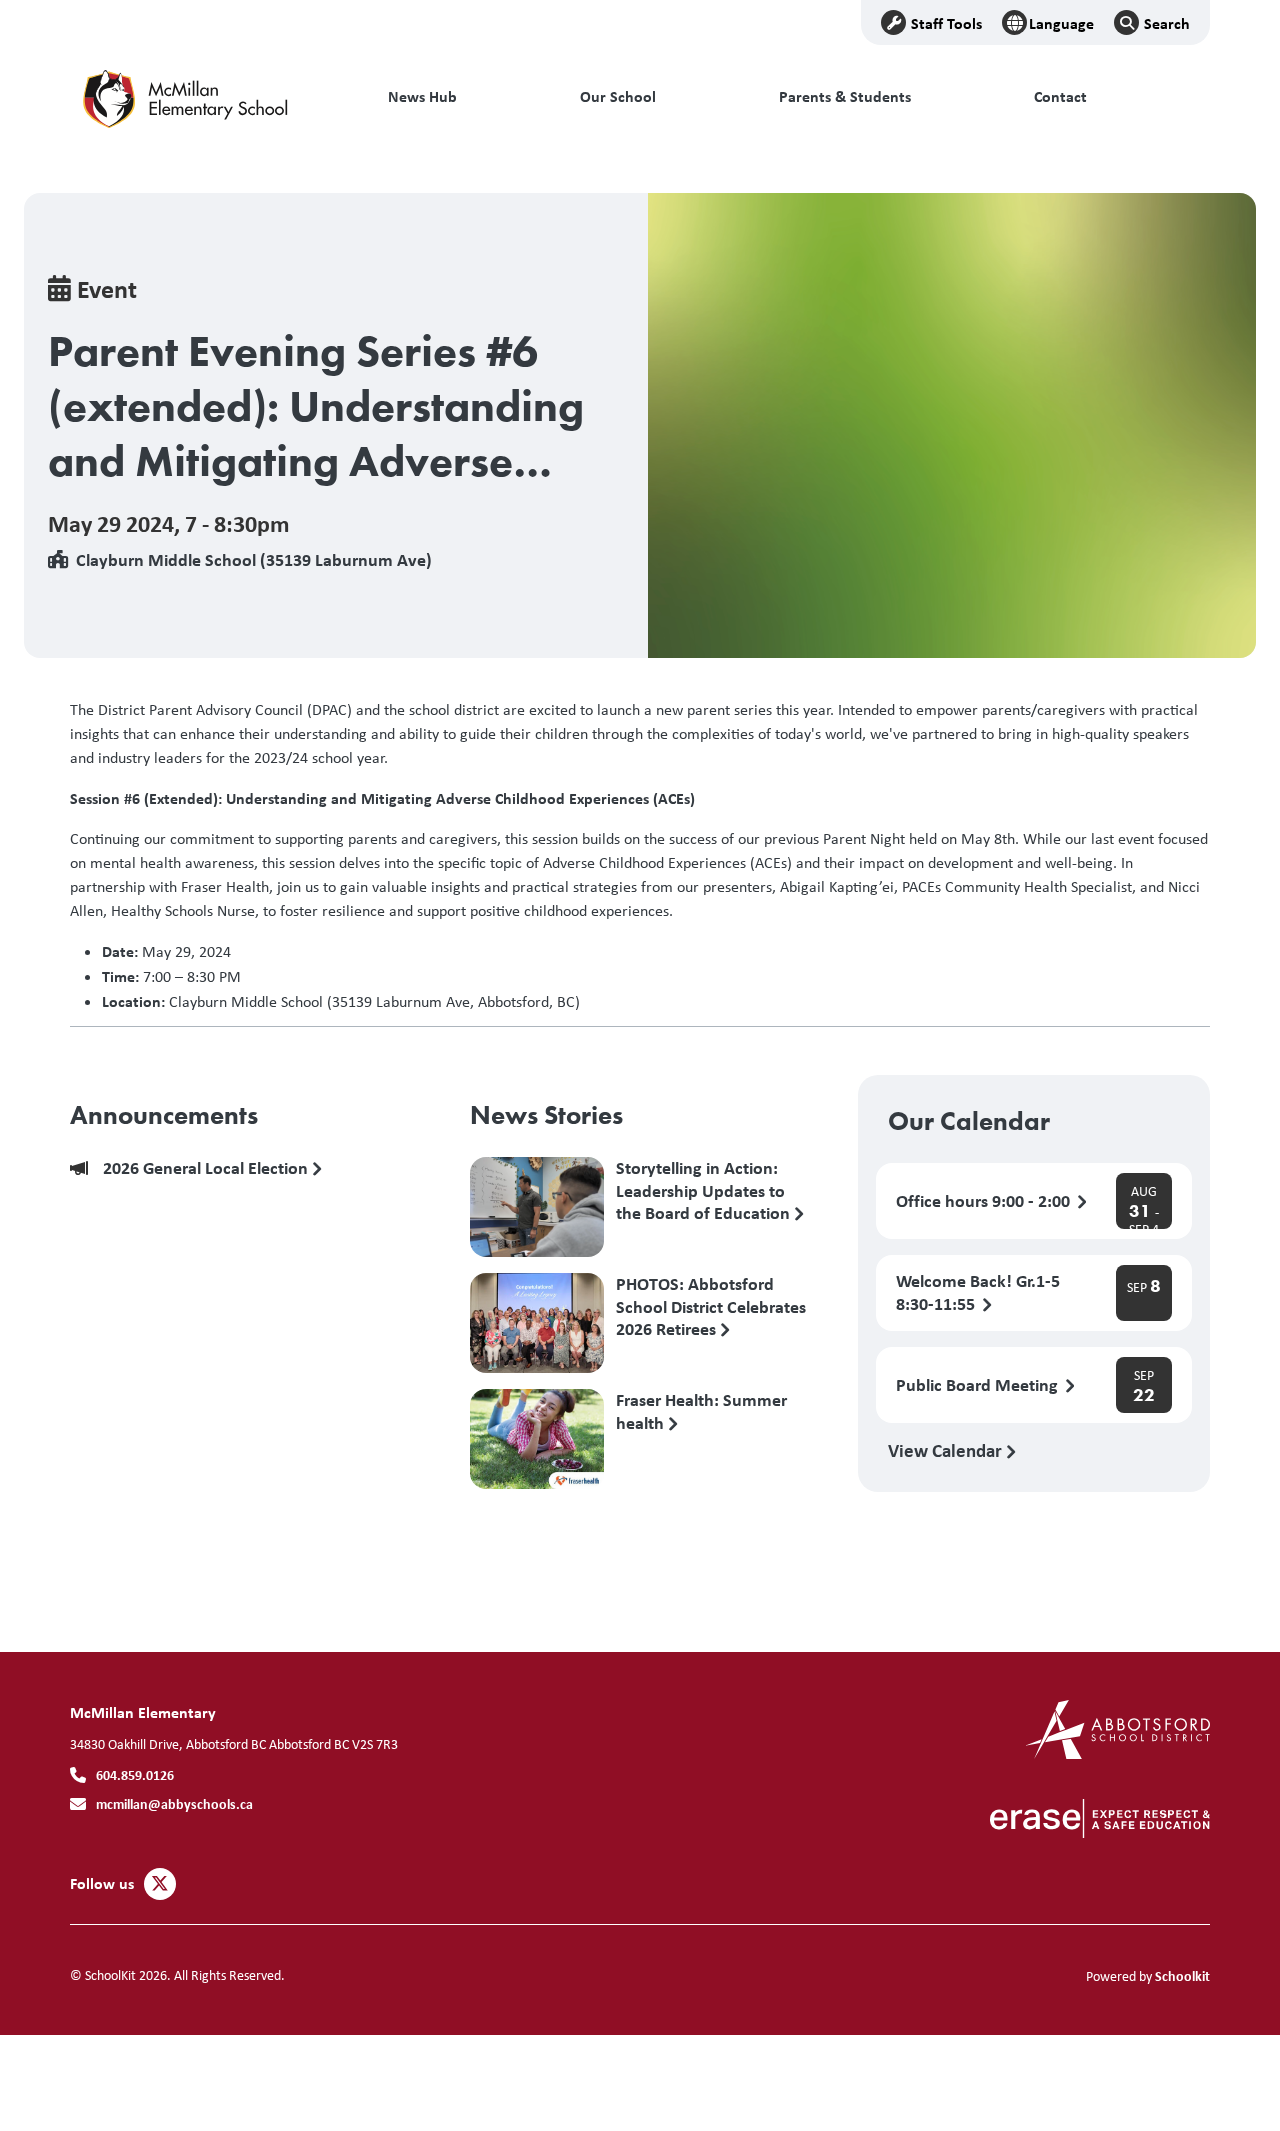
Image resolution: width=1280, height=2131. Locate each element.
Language (1061, 23)
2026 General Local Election (207, 1168)
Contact (1060, 96)
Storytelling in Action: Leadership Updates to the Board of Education (705, 1190)
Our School (618, 96)
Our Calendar (969, 1121)
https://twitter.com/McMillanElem (160, 1884)
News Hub (422, 96)
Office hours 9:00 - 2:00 (985, 1201)
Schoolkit (1182, 1975)
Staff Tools (946, 23)
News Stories (546, 1115)
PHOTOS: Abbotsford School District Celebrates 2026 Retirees (711, 1306)
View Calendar (947, 1450)
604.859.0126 (135, 1774)
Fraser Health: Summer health (701, 1412)
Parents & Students (845, 96)
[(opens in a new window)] (1117, 1727)
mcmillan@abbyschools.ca (174, 1803)
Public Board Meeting (979, 1385)
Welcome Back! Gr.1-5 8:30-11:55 (978, 1293)
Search (1167, 23)
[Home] (205, 97)
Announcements (164, 1115)
